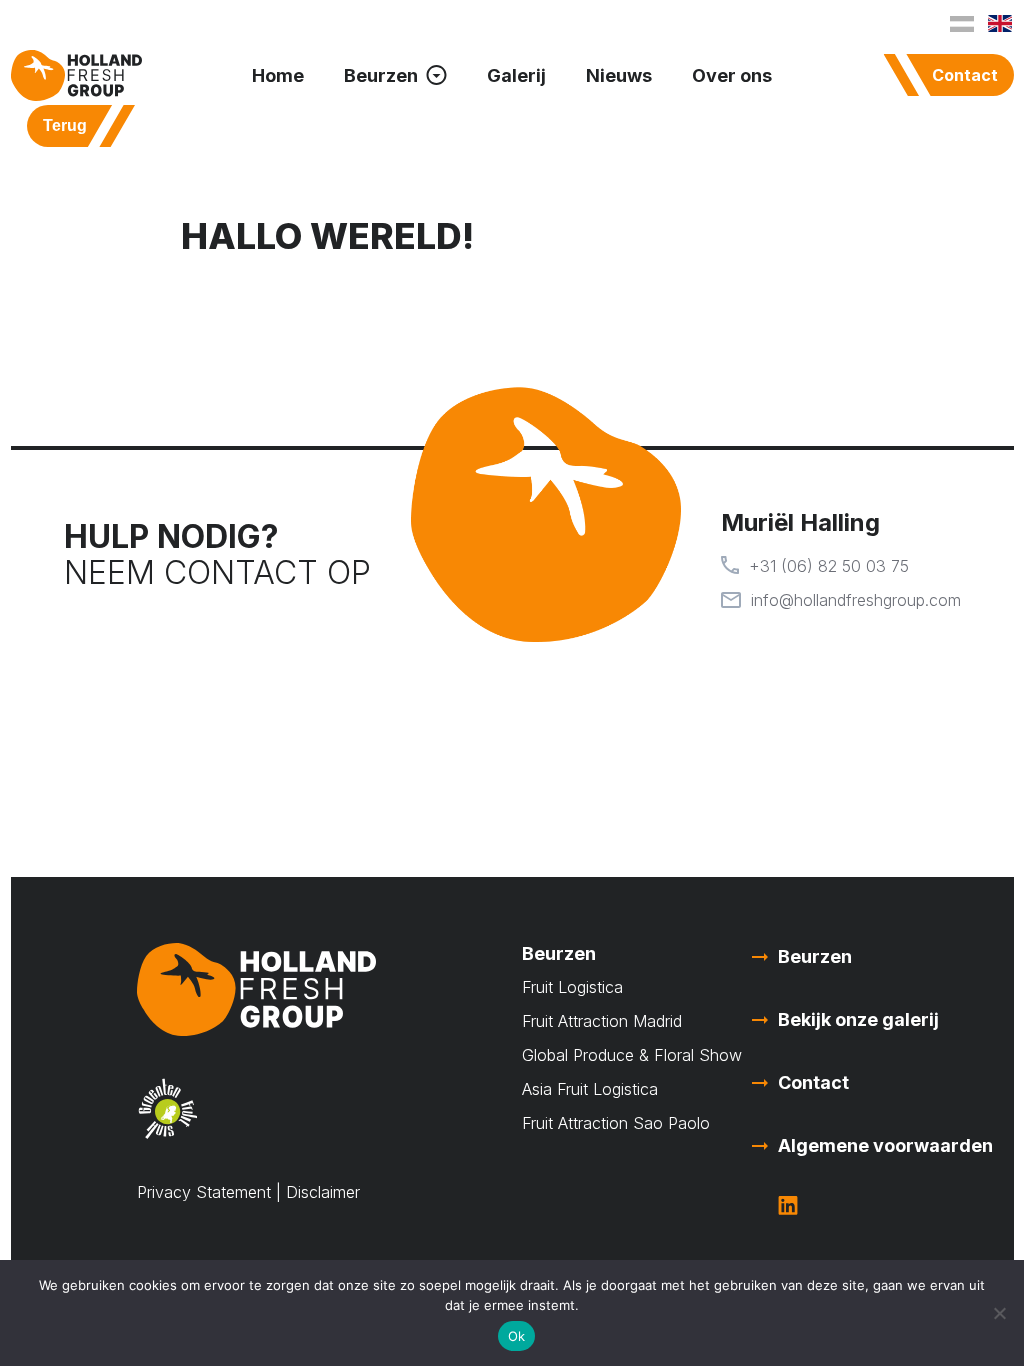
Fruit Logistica (572, 987)
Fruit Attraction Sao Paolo (618, 1123)
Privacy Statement (204, 1192)
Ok (517, 1336)
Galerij (516, 75)
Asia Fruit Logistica (590, 1089)
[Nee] (999, 1313)
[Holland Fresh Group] (76, 75)
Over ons (732, 75)
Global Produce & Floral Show (632, 1055)
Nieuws (619, 75)
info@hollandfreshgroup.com (856, 600)
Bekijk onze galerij (858, 1019)
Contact (965, 75)
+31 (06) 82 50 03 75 (829, 566)
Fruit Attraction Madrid (602, 1021)
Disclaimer (323, 1192)
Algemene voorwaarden (885, 1145)
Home (278, 75)
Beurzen (381, 75)
